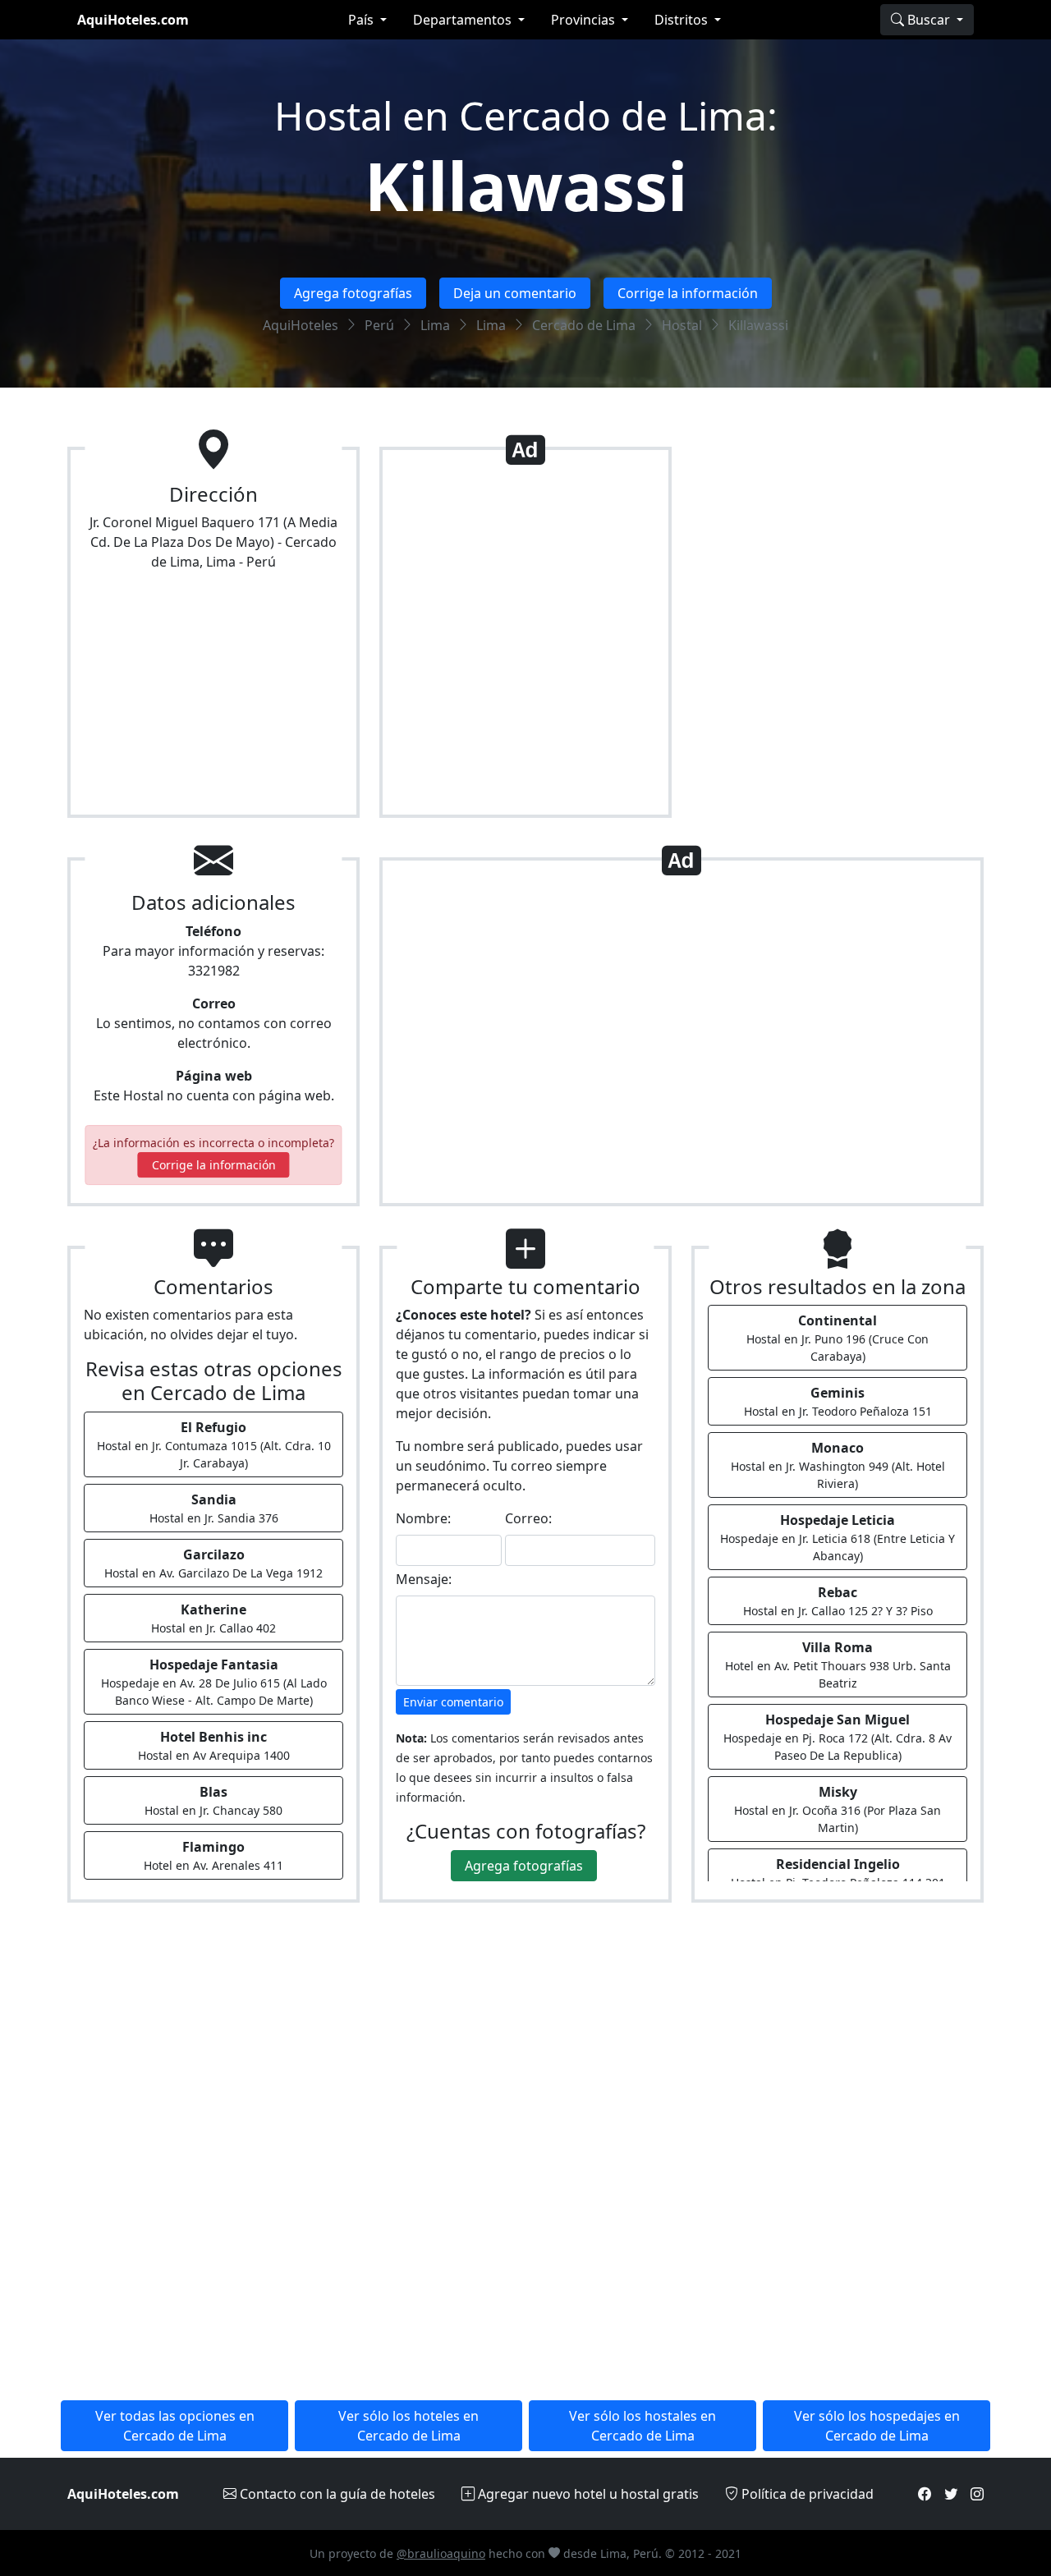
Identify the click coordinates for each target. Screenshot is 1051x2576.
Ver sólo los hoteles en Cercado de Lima (408, 2426)
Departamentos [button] (464, 20)
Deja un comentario (515, 293)
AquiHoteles (301, 325)
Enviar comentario (453, 1702)
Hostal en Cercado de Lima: (526, 115)
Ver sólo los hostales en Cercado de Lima (643, 2426)
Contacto (336, 2494)
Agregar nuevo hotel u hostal (587, 2494)
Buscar (929, 20)
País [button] (363, 20)
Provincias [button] (585, 20)
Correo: (528, 1518)
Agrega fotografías (353, 293)
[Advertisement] (525, 639)
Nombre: (423, 1518)
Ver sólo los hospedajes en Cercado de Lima (877, 2426)
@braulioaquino (441, 2553)
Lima (435, 325)
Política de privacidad (806, 2494)
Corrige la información (688, 293)
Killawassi (526, 185)
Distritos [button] (683, 20)
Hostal (682, 325)
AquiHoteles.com (133, 20)
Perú (379, 325)
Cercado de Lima (584, 325)
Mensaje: (424, 1579)
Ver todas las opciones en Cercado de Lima (175, 2426)
